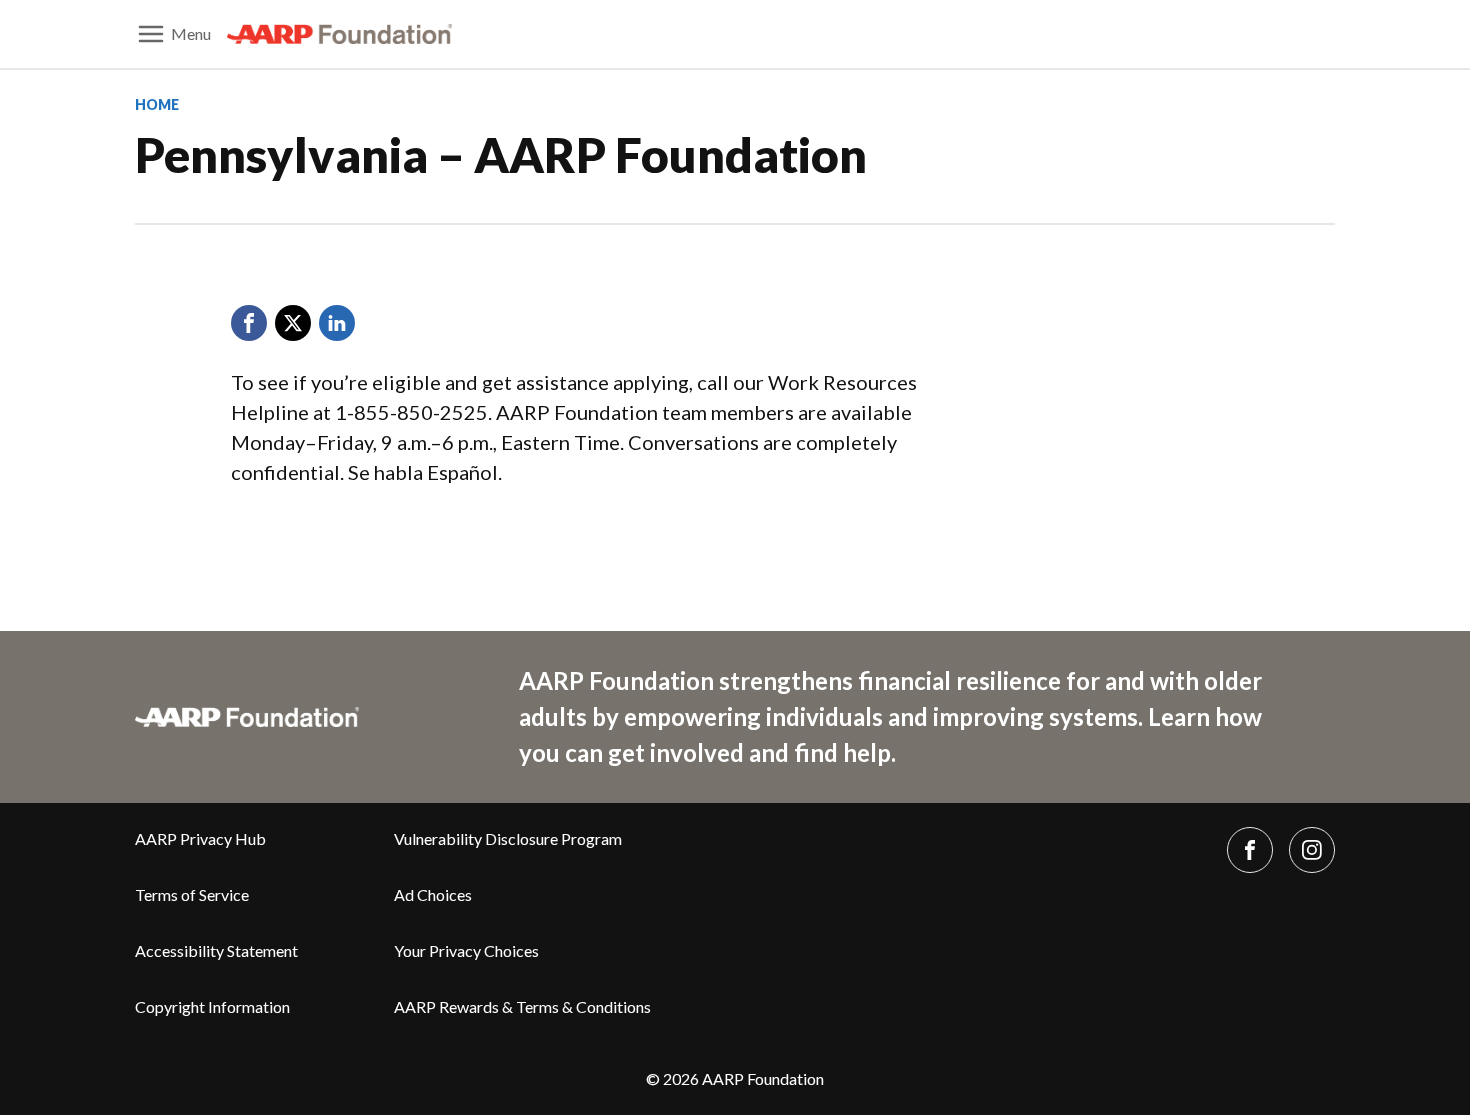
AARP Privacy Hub (200, 838)
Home (157, 104)
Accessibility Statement (216, 950)
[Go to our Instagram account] (1312, 850)
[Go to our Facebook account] (1250, 850)
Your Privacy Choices (466, 950)
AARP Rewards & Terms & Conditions (522, 1006)
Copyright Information (212, 1006)
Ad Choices (433, 894)
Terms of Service (192, 894)
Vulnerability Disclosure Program (508, 838)
